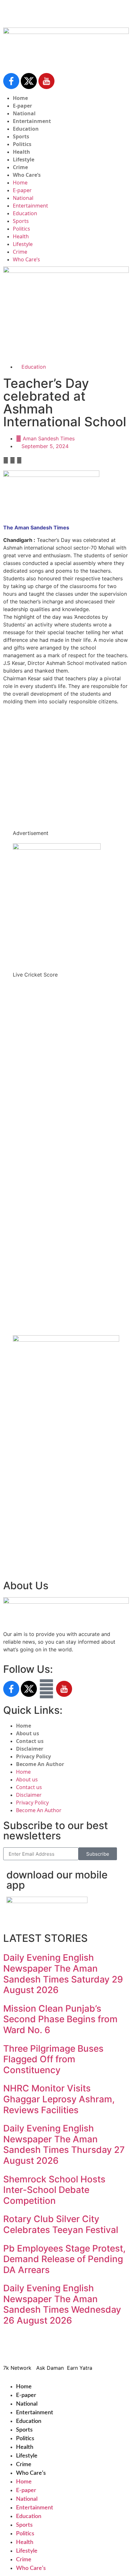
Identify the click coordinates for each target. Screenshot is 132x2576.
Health (21, 152)
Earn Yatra (19, 1547)
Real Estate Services (28, 340)
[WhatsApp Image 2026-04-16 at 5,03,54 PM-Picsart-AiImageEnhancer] (66, 1340)
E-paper (22, 106)
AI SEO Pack (18, 333)
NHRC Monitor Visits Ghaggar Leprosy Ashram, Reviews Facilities (59, 2099)
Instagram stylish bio (28, 805)
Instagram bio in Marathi (33, 774)
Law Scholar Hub (24, 325)
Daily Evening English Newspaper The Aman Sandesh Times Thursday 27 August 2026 (64, 2144)
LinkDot (16, 1555)
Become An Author (40, 1764)
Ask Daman (20, 1540)
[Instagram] (46, 1689)
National (24, 113)
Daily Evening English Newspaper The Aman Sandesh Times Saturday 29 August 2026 (63, 1974)
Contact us (30, 1741)
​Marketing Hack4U (92, 2349)
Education (26, 129)
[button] (6, 460)
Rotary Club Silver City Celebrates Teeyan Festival (61, 2224)
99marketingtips (23, 720)
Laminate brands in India (33, 781)
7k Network (21, 1532)
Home (20, 98)
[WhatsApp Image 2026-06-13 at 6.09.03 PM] (57, 848)
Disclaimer (30, 1749)
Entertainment (32, 121)
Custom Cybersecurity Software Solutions (54, 348)
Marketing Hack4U (29, 1524)
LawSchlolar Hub (27, 1563)
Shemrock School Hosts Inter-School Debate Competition (54, 2190)
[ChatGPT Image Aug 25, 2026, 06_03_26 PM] (66, 271)
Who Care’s (27, 175)
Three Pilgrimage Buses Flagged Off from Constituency (53, 2059)
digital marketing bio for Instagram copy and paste (65, 751)
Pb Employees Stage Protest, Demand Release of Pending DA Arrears (64, 2259)
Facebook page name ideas (37, 758)
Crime (20, 167)
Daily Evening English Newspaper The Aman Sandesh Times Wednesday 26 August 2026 (62, 2304)
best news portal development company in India (62, 728)
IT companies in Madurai (33, 766)
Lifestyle (24, 159)
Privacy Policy (33, 1756)
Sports (21, 136)
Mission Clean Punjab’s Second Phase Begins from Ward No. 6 (60, 2019)
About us (28, 1733)
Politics (22, 144)
